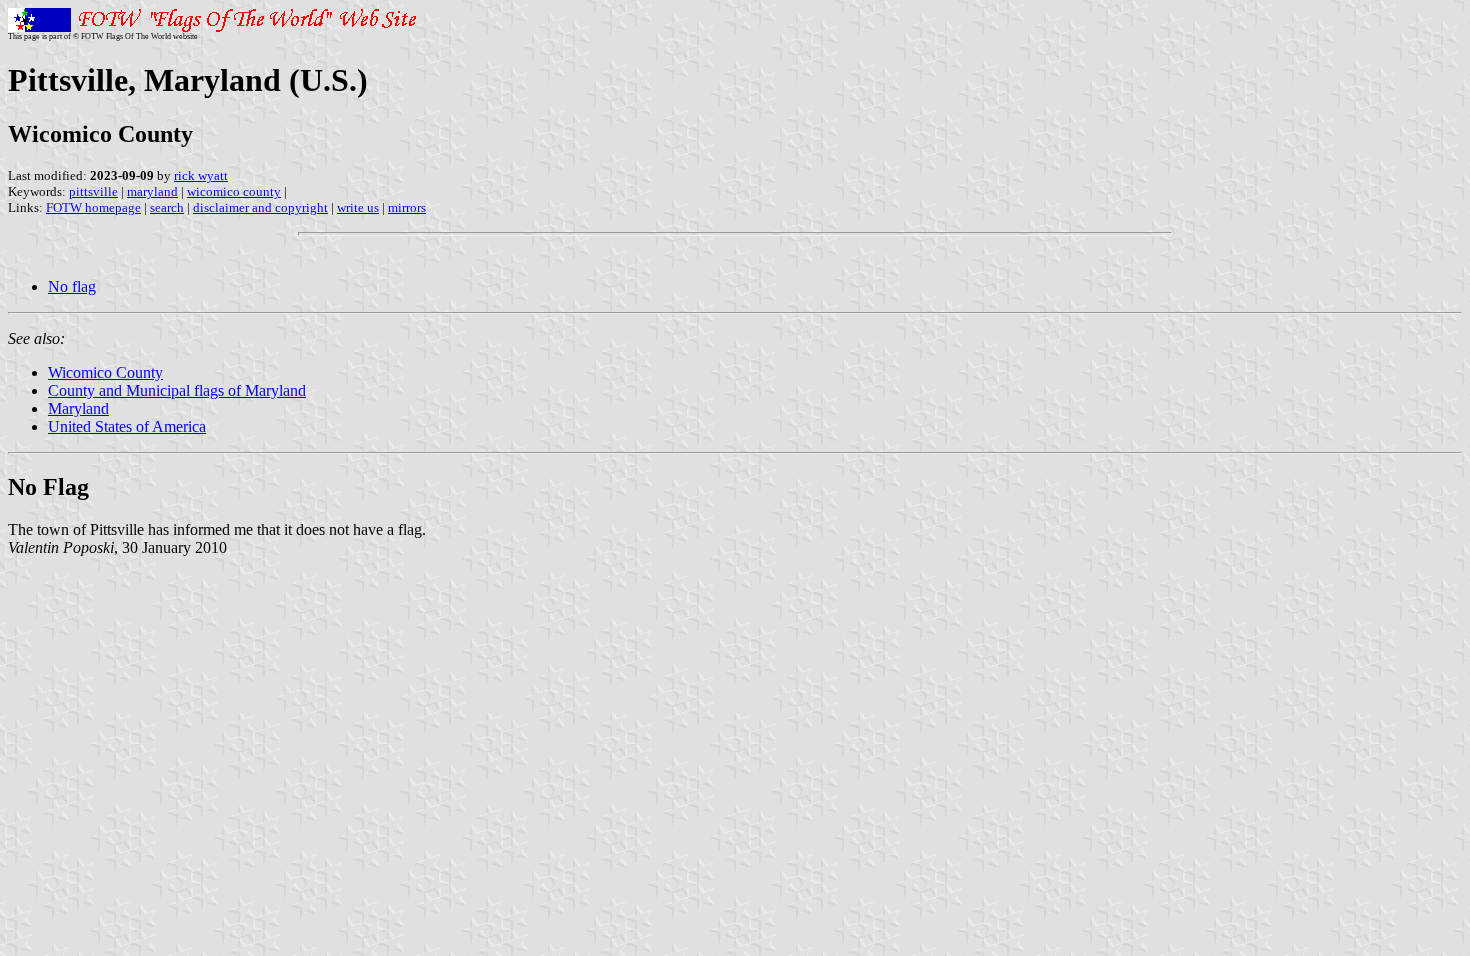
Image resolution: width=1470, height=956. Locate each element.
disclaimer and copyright (260, 207)
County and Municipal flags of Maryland (177, 390)
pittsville (93, 191)
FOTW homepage (93, 207)
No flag (72, 286)
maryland (152, 191)
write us (358, 207)
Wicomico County (105, 372)
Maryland (78, 408)
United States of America (127, 426)
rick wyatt (201, 175)
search (167, 207)
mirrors (407, 207)
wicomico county (234, 191)
